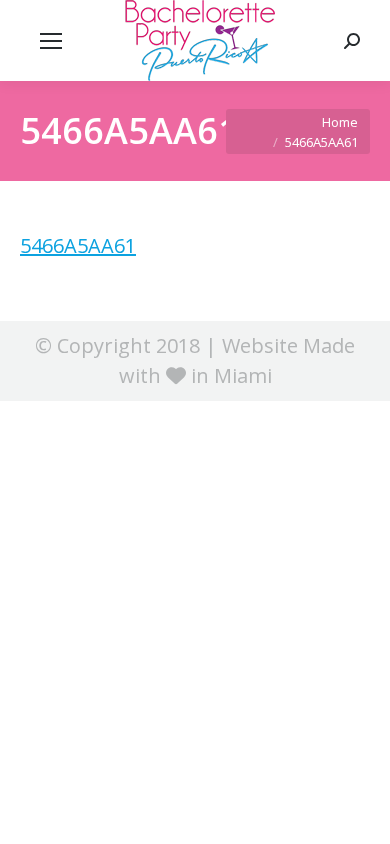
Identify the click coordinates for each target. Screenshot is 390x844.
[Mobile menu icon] (51, 41)
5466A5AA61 (78, 245)
